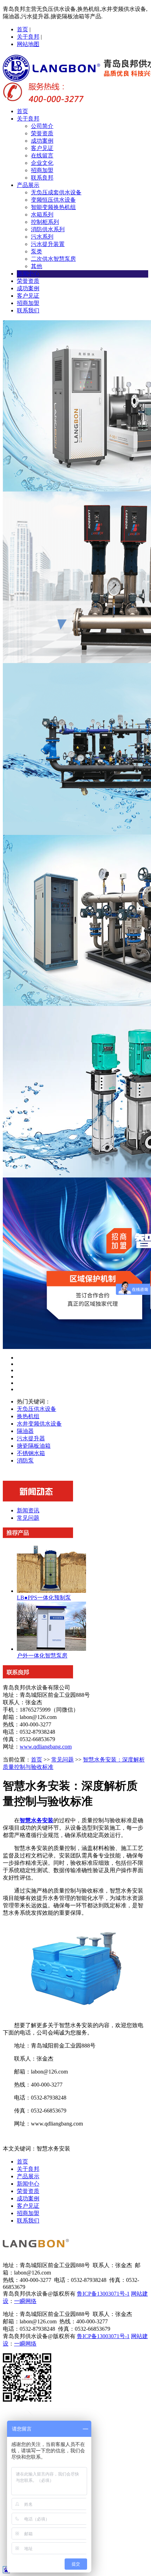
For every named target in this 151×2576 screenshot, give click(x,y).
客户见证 (42, 148)
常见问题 (28, 1518)
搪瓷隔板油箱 (34, 1446)
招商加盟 (42, 170)
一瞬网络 (25, 2301)
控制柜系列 (45, 222)
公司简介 (42, 126)
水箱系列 (42, 215)
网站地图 (28, 44)
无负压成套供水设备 (56, 192)
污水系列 (42, 237)
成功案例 (42, 141)
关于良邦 (28, 37)
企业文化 (42, 163)
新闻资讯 (28, 1510)
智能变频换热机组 (53, 207)
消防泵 (25, 1461)
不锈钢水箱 (31, 1453)
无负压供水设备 (37, 1409)
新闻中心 (28, 274)
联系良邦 (42, 178)
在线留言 (42, 155)
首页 (22, 29)
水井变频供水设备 (39, 1424)
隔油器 (25, 1431)
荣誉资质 (42, 133)
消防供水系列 (48, 229)
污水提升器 (31, 1438)
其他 (37, 266)
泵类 (37, 251)
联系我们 (28, 310)
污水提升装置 (48, 244)
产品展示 (28, 185)
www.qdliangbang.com (46, 1747)
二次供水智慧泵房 (53, 259)
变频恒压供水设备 (53, 200)
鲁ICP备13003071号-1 (103, 2294)
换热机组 (28, 1416)
